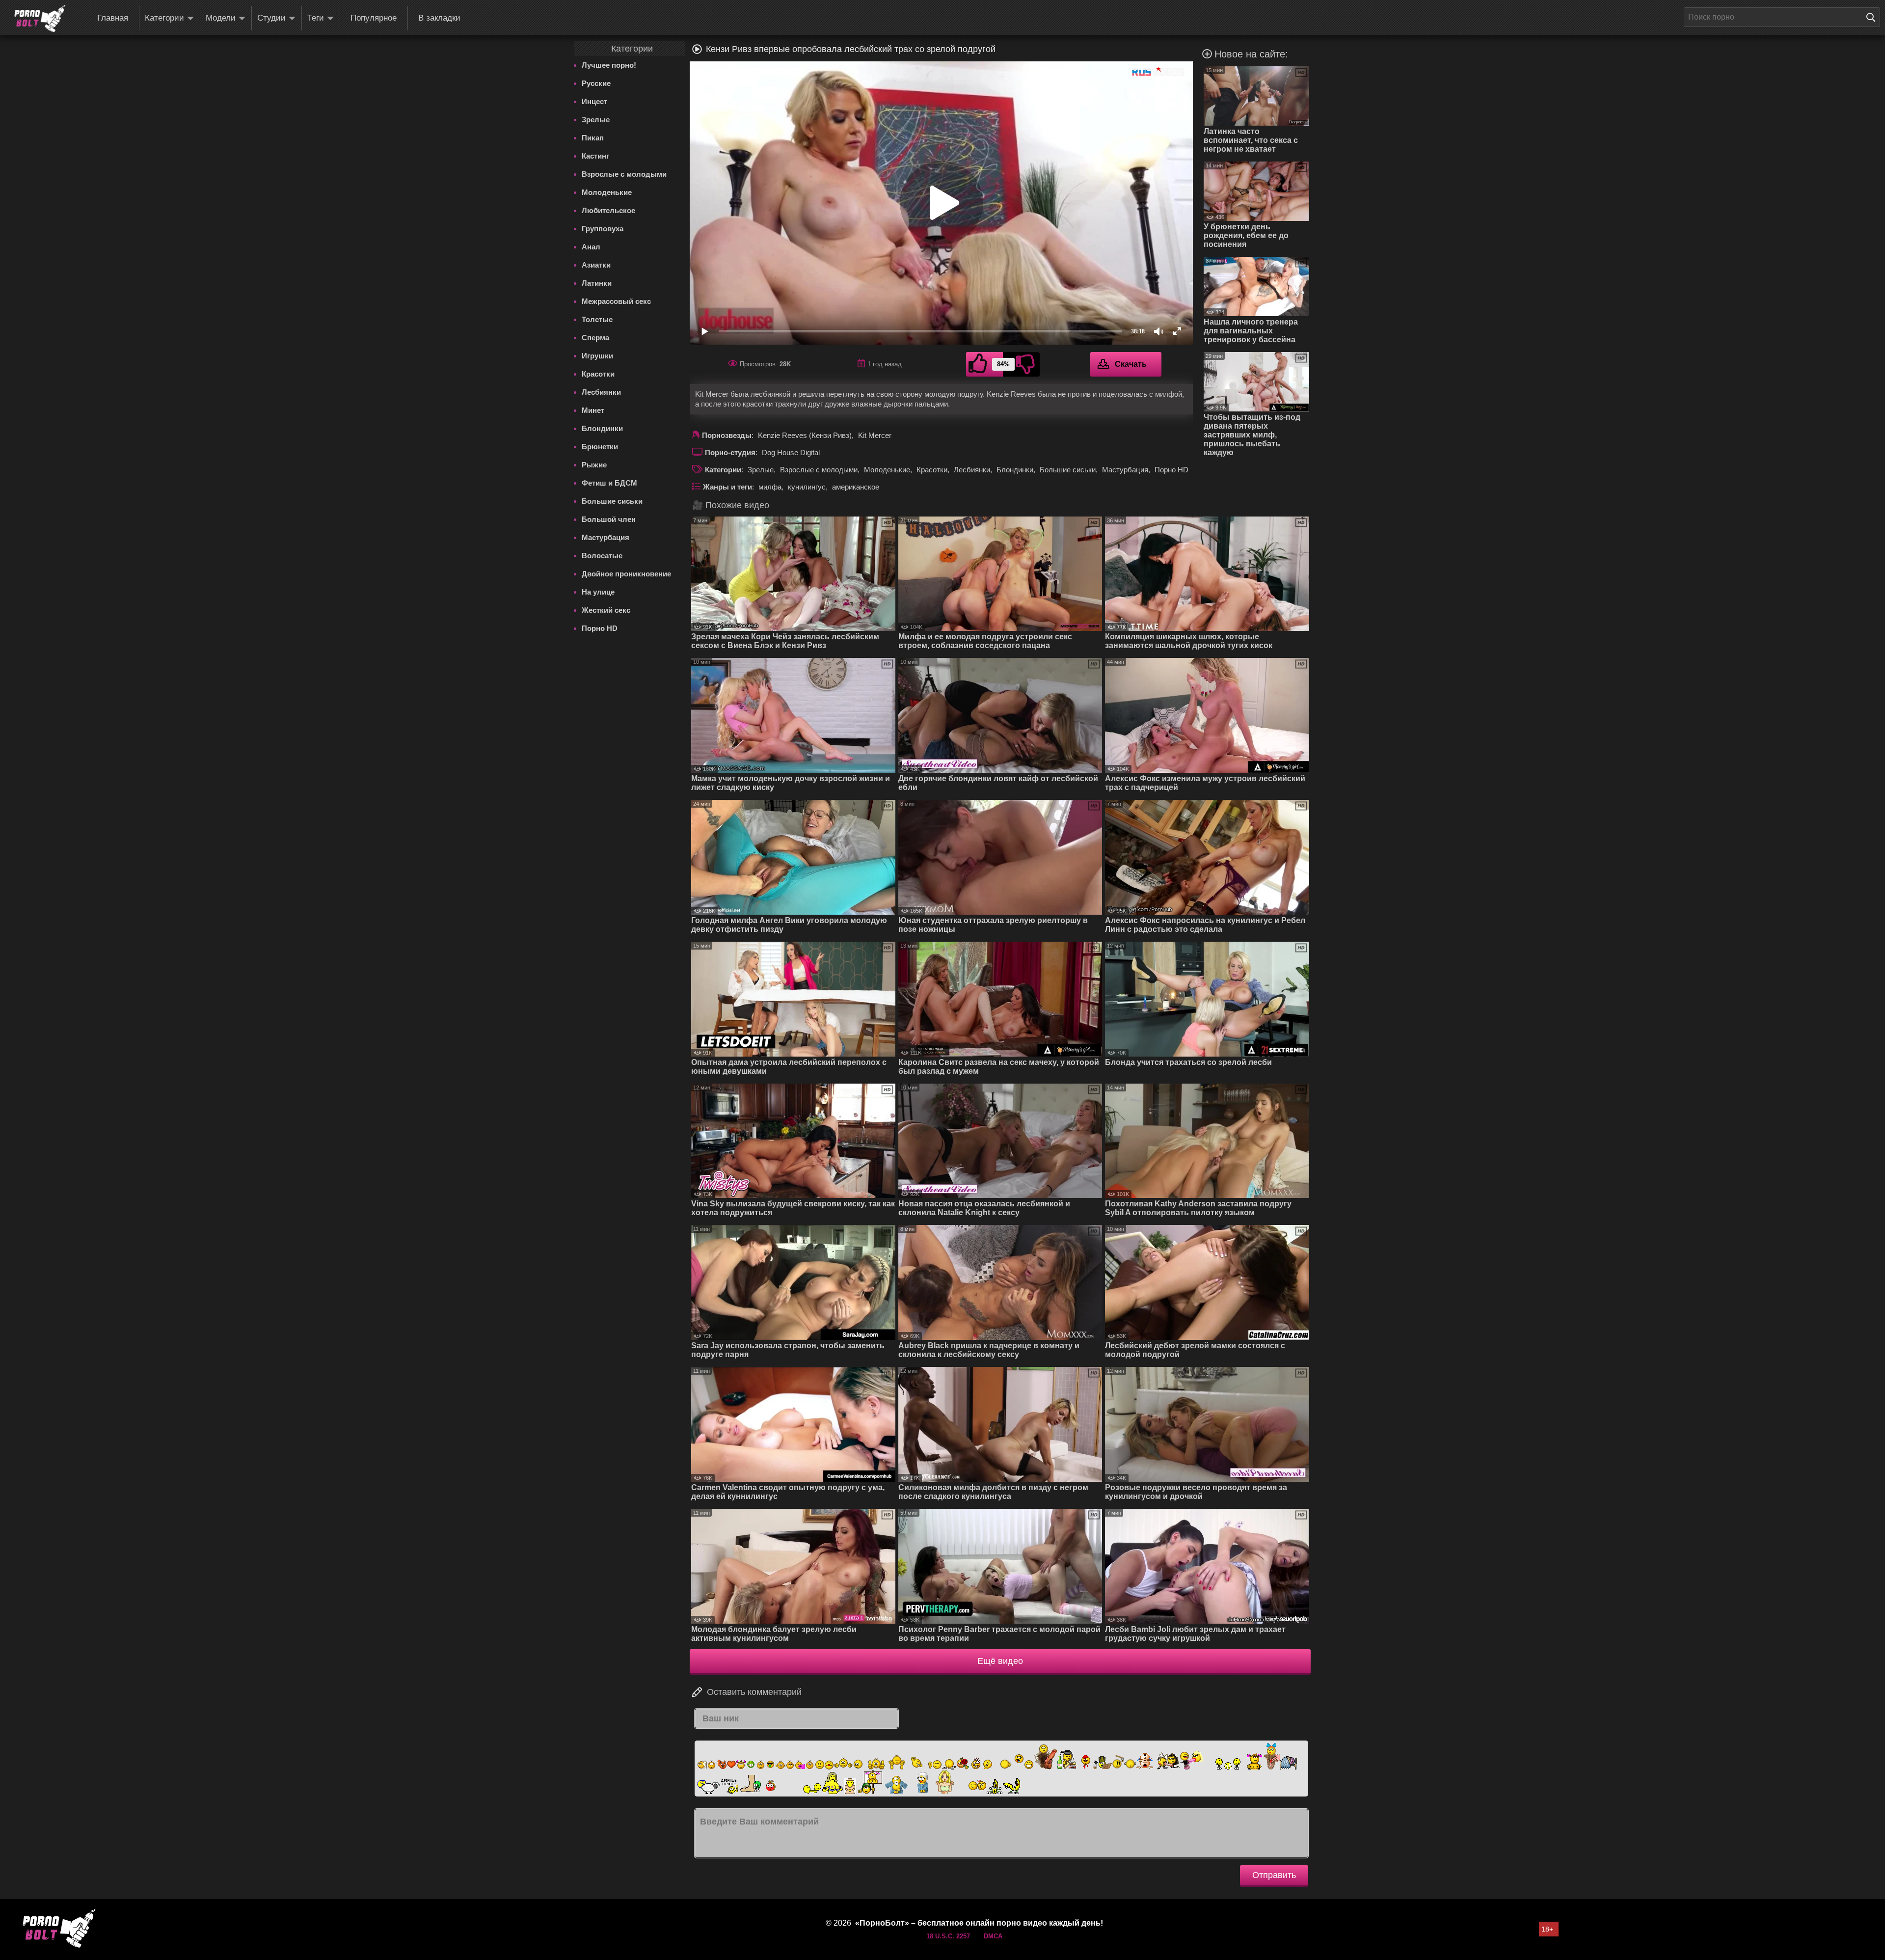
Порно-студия (730, 452)
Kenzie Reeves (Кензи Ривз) (805, 435)
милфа (770, 487)
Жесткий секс (606, 610)
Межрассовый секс (616, 301)
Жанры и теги (727, 487)
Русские (596, 83)
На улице (598, 592)
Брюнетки (600, 447)
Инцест (594, 101)
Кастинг (595, 156)
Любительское (608, 210)
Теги (316, 18)
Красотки (598, 374)
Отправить (1274, 1875)
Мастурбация (606, 537)
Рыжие (594, 465)
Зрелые (596, 120)
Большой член (609, 519)
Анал (591, 247)
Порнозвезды (727, 435)
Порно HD (600, 628)
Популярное (374, 18)
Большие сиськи (612, 501)
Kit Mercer (875, 435)
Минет (593, 410)
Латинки (597, 283)
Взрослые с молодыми (624, 174)
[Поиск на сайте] (1873, 17)
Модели (221, 18)
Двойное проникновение (626, 574)
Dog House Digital (791, 452)
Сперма (595, 338)
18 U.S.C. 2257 (948, 1936)
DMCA (993, 1936)
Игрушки (597, 356)
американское (856, 487)
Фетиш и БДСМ (609, 483)
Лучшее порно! (609, 65)
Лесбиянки (601, 392)
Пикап (593, 138)
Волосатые (602, 556)
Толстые (597, 319)
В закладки (439, 18)
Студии (271, 18)
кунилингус (807, 487)
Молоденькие (607, 192)
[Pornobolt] (40, 19)
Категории (164, 18)
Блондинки (602, 428)
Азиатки (596, 265)
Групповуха (603, 229)
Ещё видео (1000, 1661)
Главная (113, 18)
